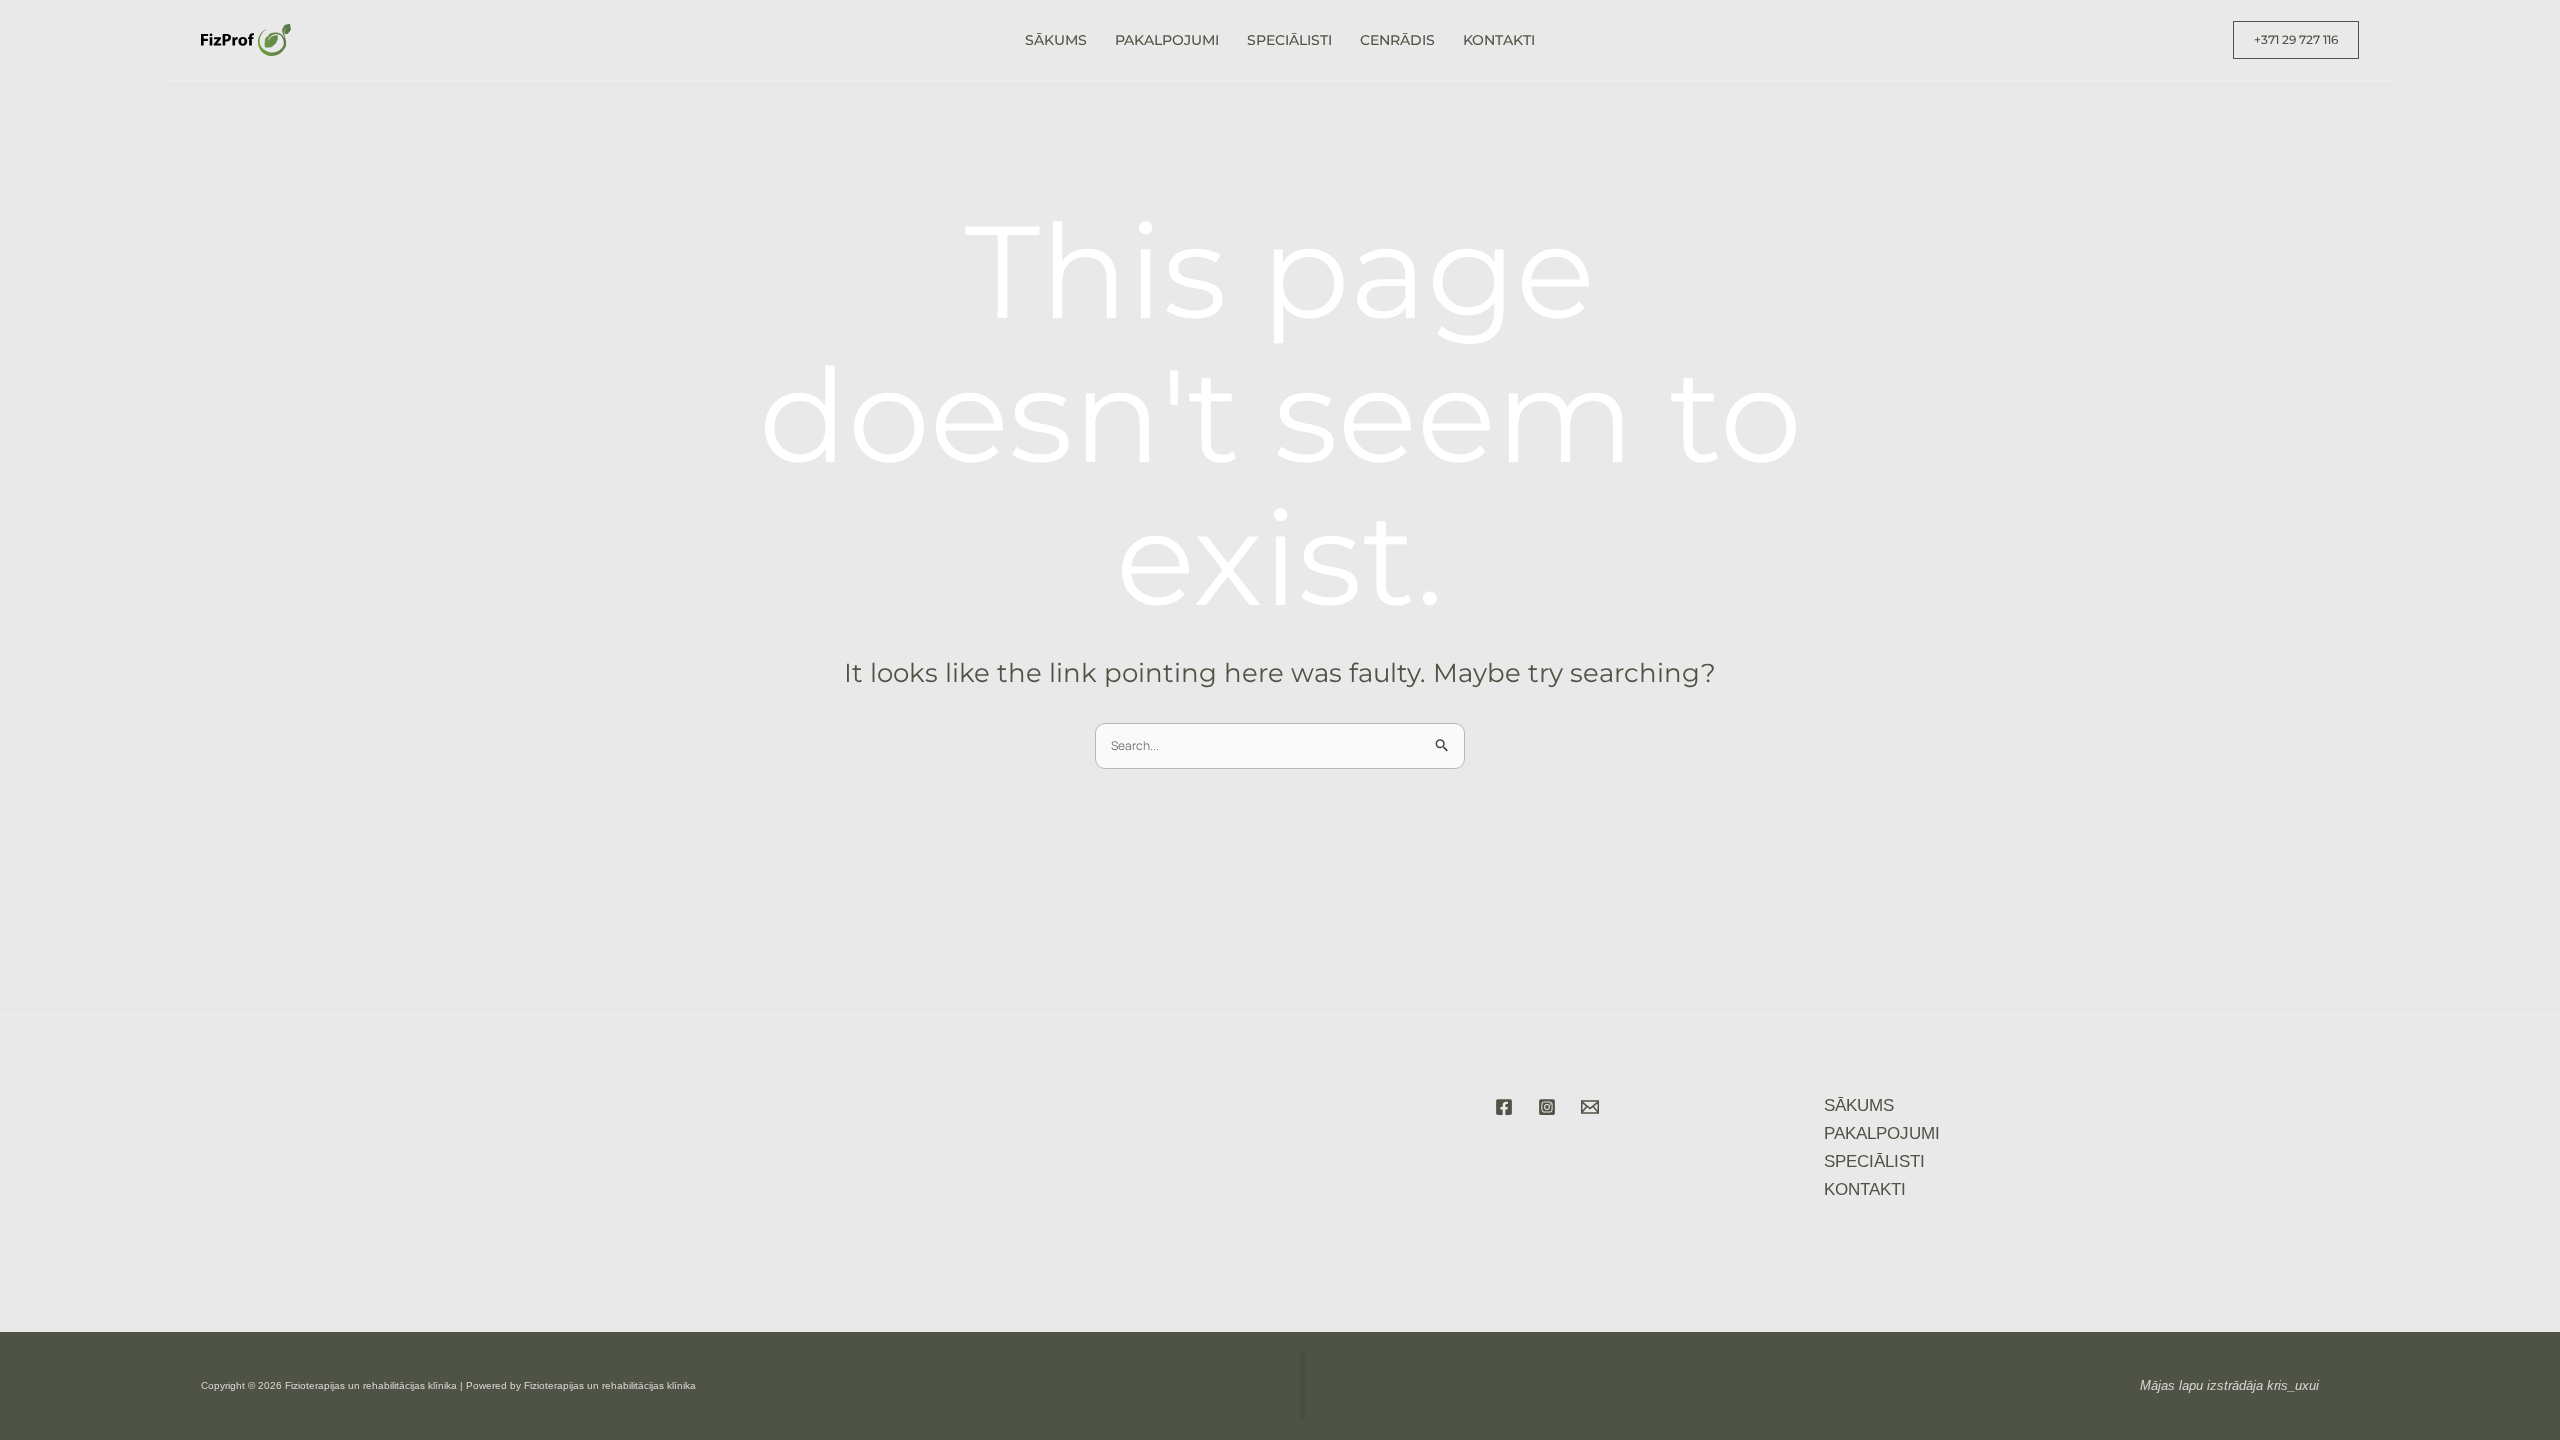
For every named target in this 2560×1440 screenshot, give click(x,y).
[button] (2296, 40)
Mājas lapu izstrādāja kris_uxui (2229, 1385)
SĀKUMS (1056, 40)
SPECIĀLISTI (1289, 40)
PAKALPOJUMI (1167, 40)
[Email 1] (1590, 1107)
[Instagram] (1547, 1107)
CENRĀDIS (1397, 40)
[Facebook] (1504, 1107)
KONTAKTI (1499, 40)
